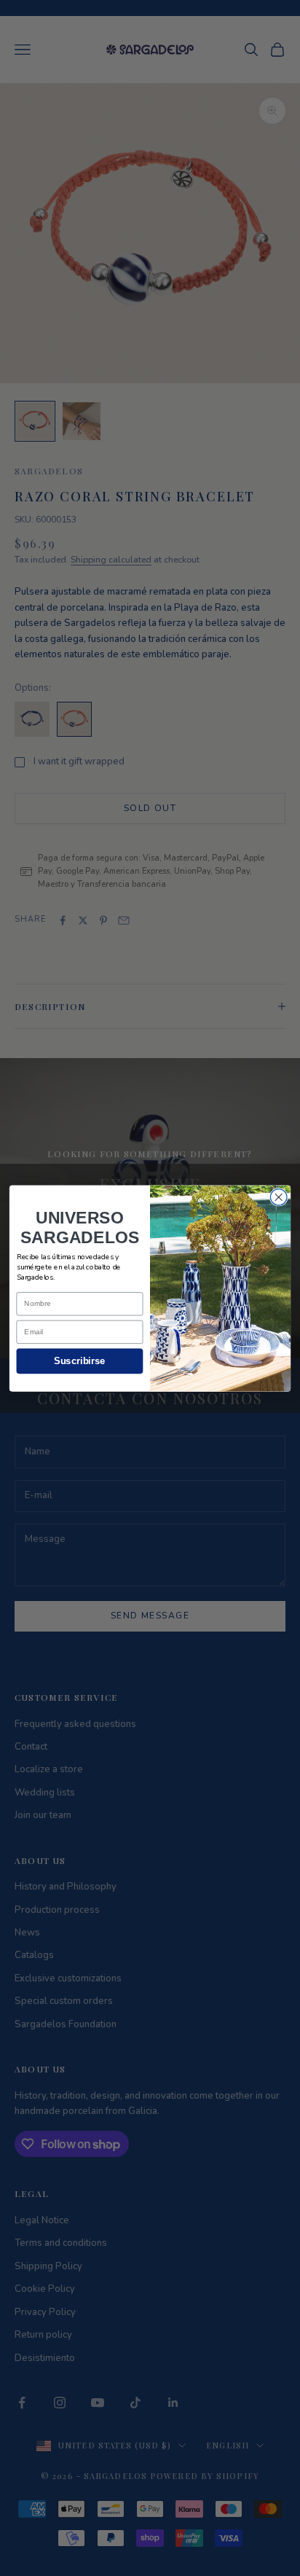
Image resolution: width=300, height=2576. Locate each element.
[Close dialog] (279, 1197)
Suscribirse (79, 1361)
